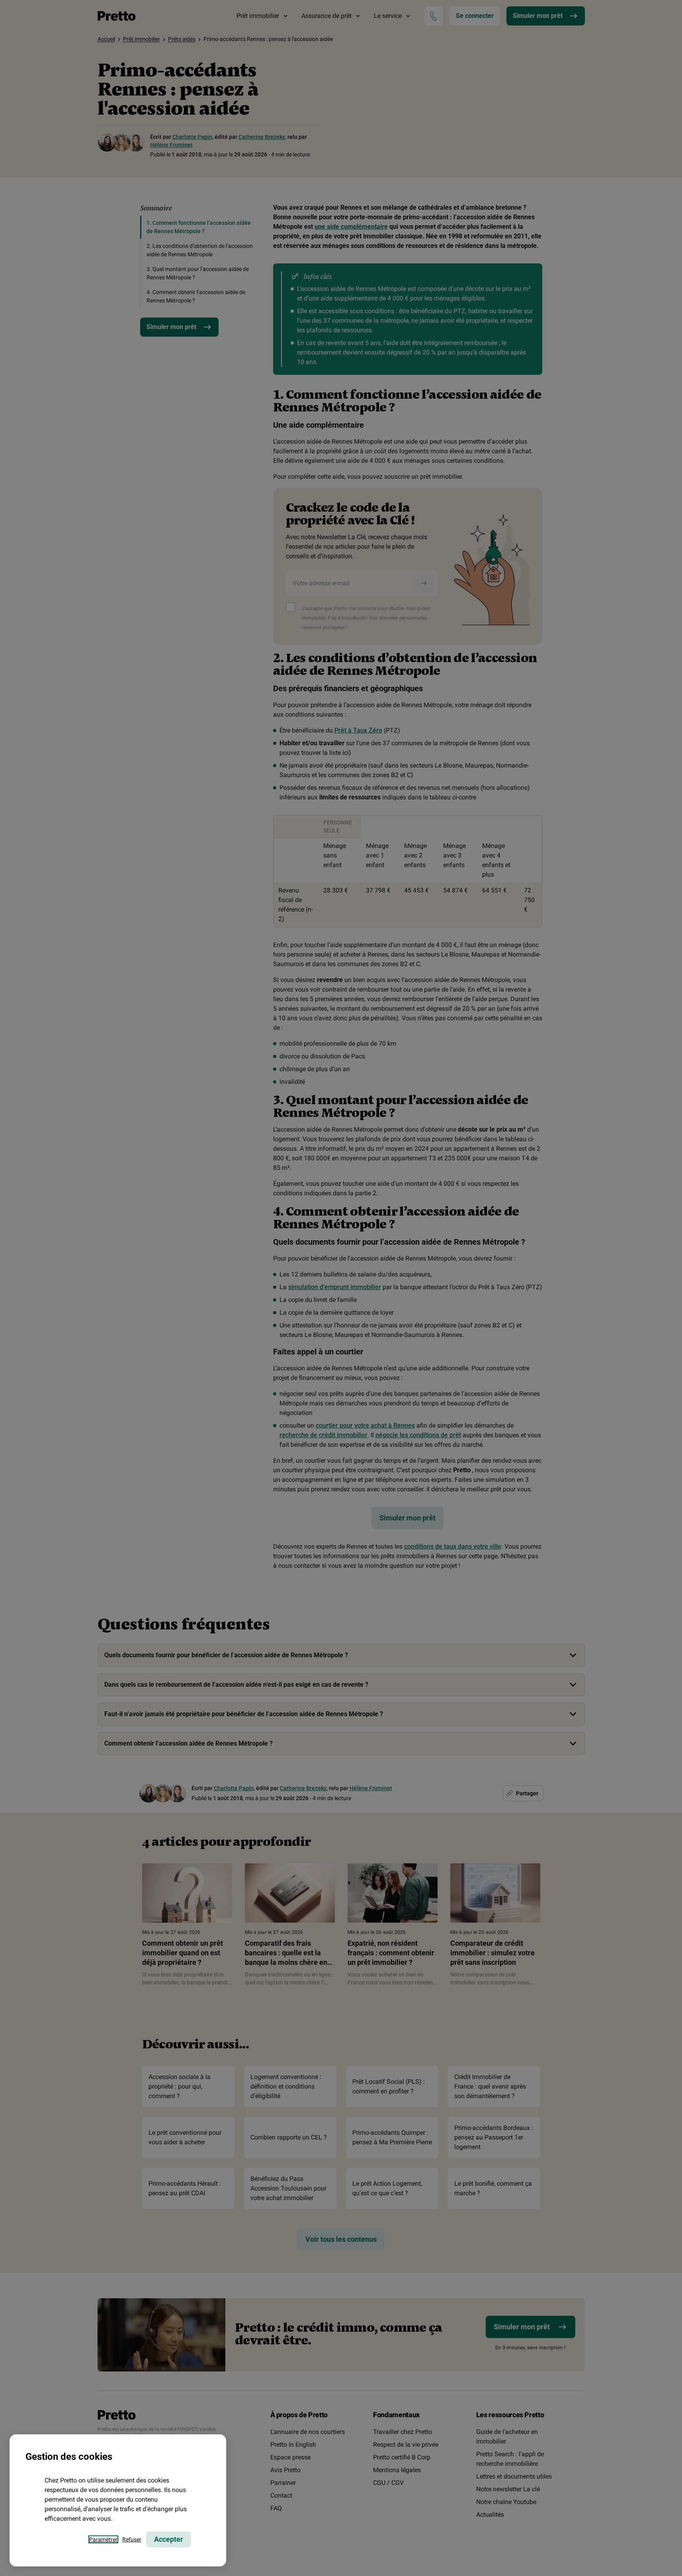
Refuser (132, 2539)
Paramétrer (103, 2539)
